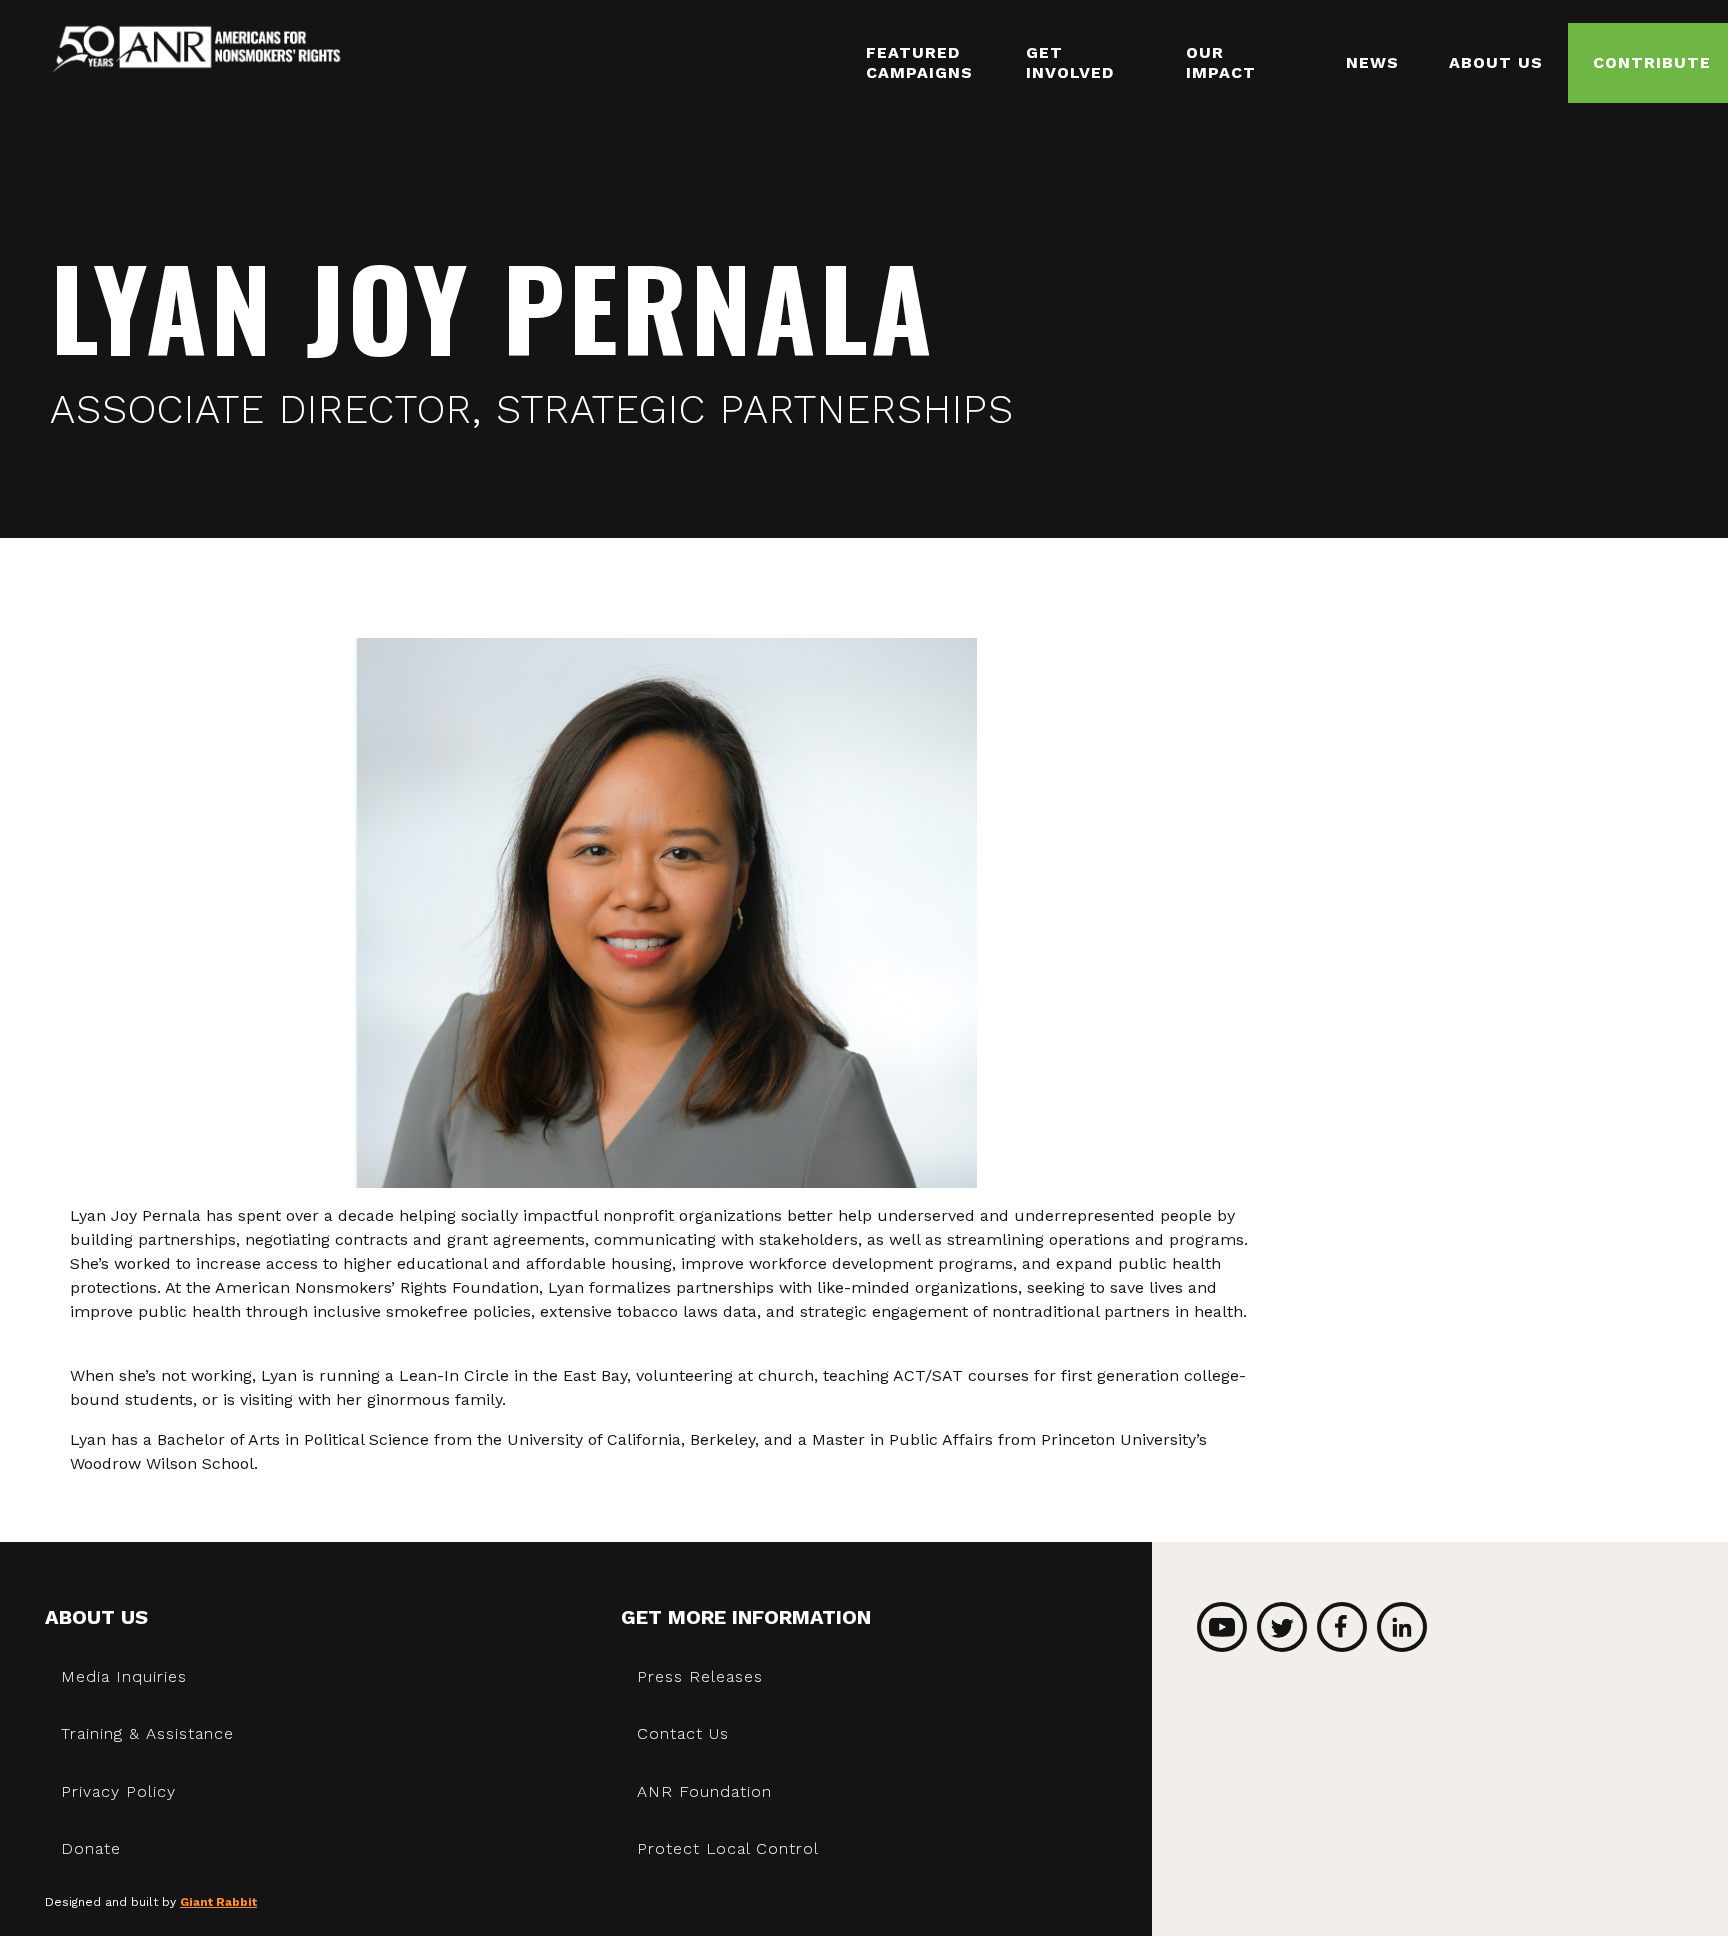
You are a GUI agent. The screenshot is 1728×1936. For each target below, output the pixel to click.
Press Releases (700, 1676)
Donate (91, 1848)
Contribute (1652, 62)
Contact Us (683, 1733)
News (1372, 62)
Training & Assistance (147, 1733)
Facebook (1342, 1627)
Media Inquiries (124, 1676)
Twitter (1282, 1627)
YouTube (1222, 1627)
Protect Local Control (728, 1848)
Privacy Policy (118, 1791)
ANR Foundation (704, 1791)
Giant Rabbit (218, 1902)
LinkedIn (1402, 1627)
